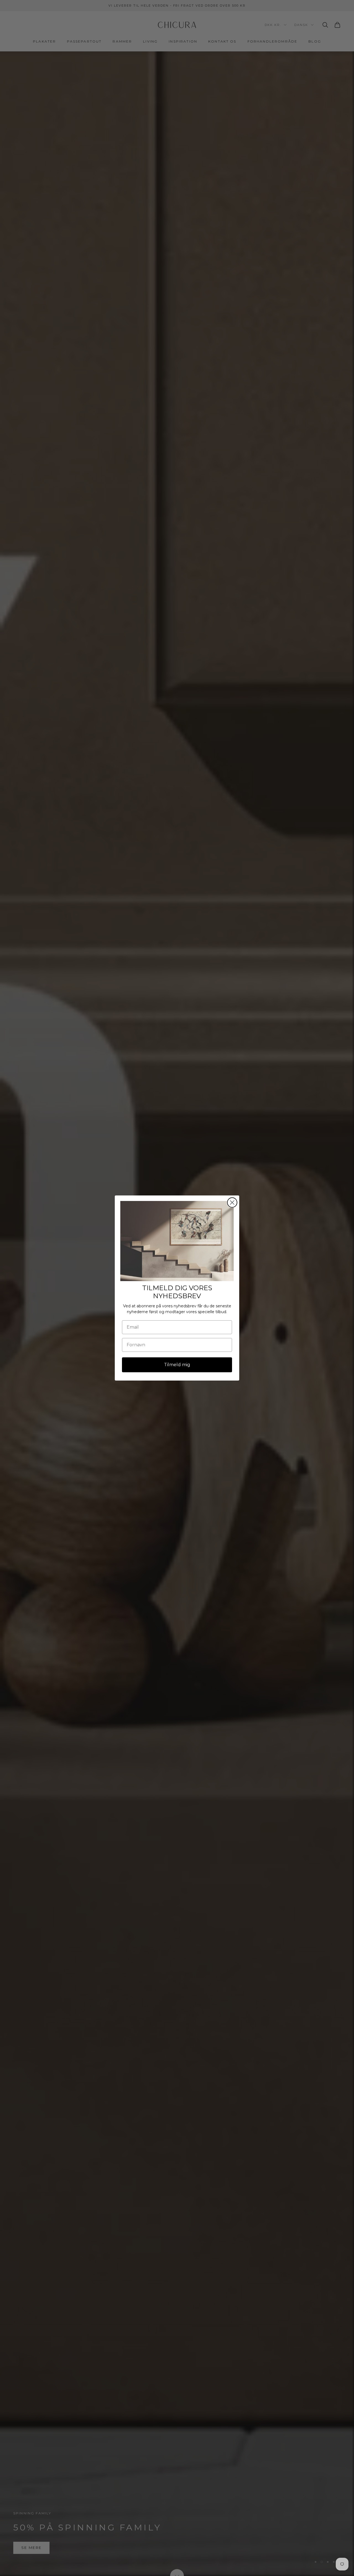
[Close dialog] (232, 1202)
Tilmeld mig (177, 1365)
